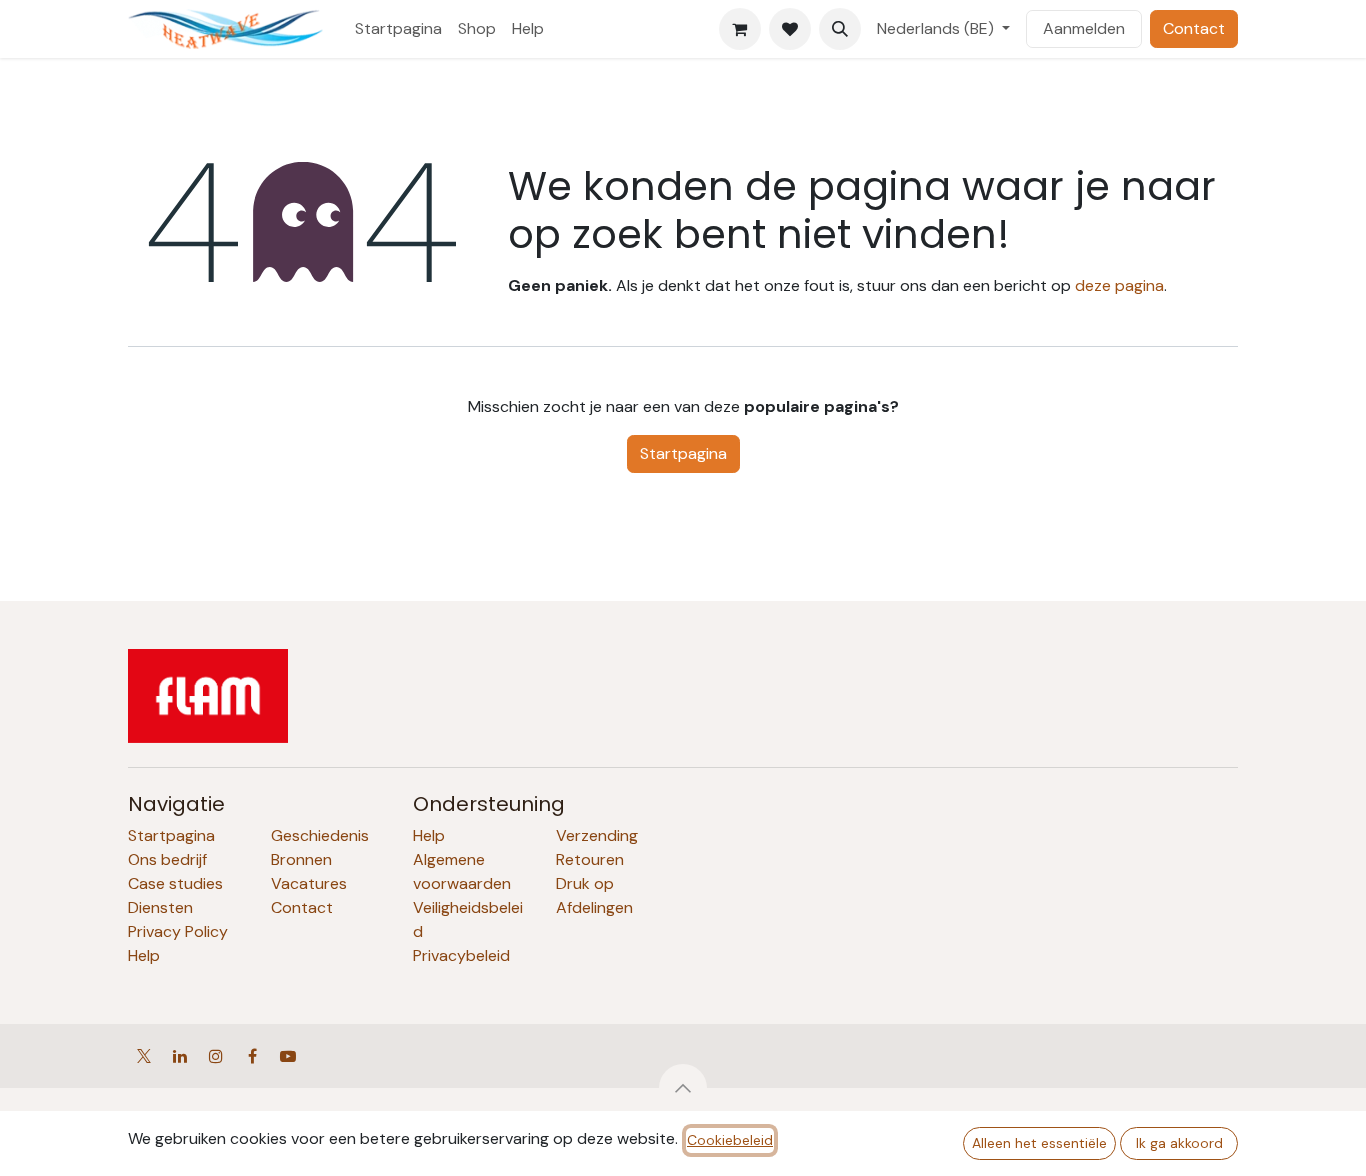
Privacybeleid (461, 955)
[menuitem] (398, 29)
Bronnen (301, 859)
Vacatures (309, 883)
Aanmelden (1084, 28)
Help (144, 955)
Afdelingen (594, 907)
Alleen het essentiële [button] (1039, 1143)
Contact (1194, 28)
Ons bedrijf (167, 859)
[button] (840, 29)
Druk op (585, 883)
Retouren (590, 859)
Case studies (175, 883)
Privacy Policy (178, 931)
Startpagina (683, 453)
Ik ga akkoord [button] (1179, 1143)
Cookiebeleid (730, 1140)
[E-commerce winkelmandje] (740, 29)
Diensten (160, 907)
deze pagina (1119, 285)
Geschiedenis (320, 835)
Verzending (597, 835)
